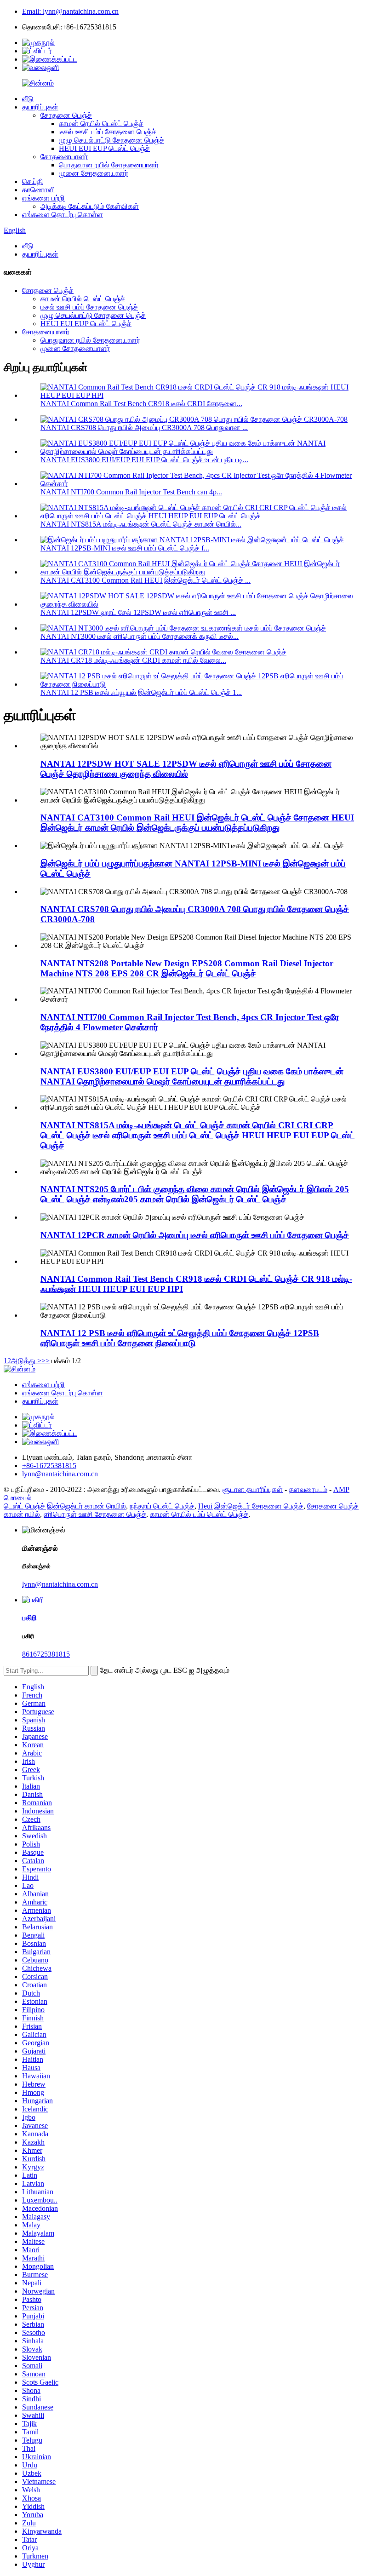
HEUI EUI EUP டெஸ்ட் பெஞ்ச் (104, 148)
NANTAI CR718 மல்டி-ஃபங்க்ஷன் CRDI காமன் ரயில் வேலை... (133, 660)
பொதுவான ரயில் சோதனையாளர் (109, 165)
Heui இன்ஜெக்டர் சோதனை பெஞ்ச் (251, 1506)
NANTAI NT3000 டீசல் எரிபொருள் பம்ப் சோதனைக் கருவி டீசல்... (140, 636)
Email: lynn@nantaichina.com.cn (70, 11)
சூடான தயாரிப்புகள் (253, 1489)
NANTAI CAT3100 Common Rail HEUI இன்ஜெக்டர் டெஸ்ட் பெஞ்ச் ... (146, 580)
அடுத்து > (26, 1361)
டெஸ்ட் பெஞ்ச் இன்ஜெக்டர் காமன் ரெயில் (65, 1506)
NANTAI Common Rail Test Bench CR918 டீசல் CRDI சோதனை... (141, 404)
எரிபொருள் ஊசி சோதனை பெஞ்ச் (95, 1514)
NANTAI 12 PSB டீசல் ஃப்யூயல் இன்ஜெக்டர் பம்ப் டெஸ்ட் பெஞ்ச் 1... (141, 692)
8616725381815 (46, 1654)
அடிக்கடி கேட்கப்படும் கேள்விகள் (90, 206)
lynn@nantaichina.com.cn (60, 1584)
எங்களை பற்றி (43, 198)
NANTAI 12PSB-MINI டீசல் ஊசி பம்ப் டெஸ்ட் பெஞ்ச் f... (125, 548)
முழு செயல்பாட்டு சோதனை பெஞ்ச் (111, 140)
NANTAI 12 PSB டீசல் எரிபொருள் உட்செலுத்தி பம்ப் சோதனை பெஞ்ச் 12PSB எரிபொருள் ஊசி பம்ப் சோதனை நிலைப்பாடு (180, 1338)
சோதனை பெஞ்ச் (66, 115)
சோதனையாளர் (64, 157)
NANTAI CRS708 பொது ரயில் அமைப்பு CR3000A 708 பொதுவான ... (144, 427)
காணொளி (39, 190)
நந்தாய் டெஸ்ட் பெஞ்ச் (162, 1506)
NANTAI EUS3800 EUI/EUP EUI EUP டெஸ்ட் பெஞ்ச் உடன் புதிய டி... (144, 460)
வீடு (28, 99)
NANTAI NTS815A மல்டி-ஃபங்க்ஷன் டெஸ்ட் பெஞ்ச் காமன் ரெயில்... (141, 524)
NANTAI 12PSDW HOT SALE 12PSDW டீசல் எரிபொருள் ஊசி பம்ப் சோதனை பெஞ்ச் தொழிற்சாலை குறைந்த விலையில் (186, 769)
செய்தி (33, 181)
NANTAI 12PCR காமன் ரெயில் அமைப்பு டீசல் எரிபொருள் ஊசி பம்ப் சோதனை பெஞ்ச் (195, 1235)
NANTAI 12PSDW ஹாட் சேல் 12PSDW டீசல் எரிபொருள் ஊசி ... (138, 612)
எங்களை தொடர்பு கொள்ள (63, 215)
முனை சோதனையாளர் (94, 173)
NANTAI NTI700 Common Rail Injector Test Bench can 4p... (131, 492)
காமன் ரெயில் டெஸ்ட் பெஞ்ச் (101, 123)
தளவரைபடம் (308, 1489)
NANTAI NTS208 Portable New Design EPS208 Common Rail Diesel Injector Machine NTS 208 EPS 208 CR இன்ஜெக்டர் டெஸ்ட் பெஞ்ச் (187, 968)
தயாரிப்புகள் (40, 107)
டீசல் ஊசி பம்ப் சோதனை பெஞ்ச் (108, 132)
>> (46, 1361)
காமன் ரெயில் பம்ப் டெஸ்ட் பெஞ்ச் (199, 1514)
